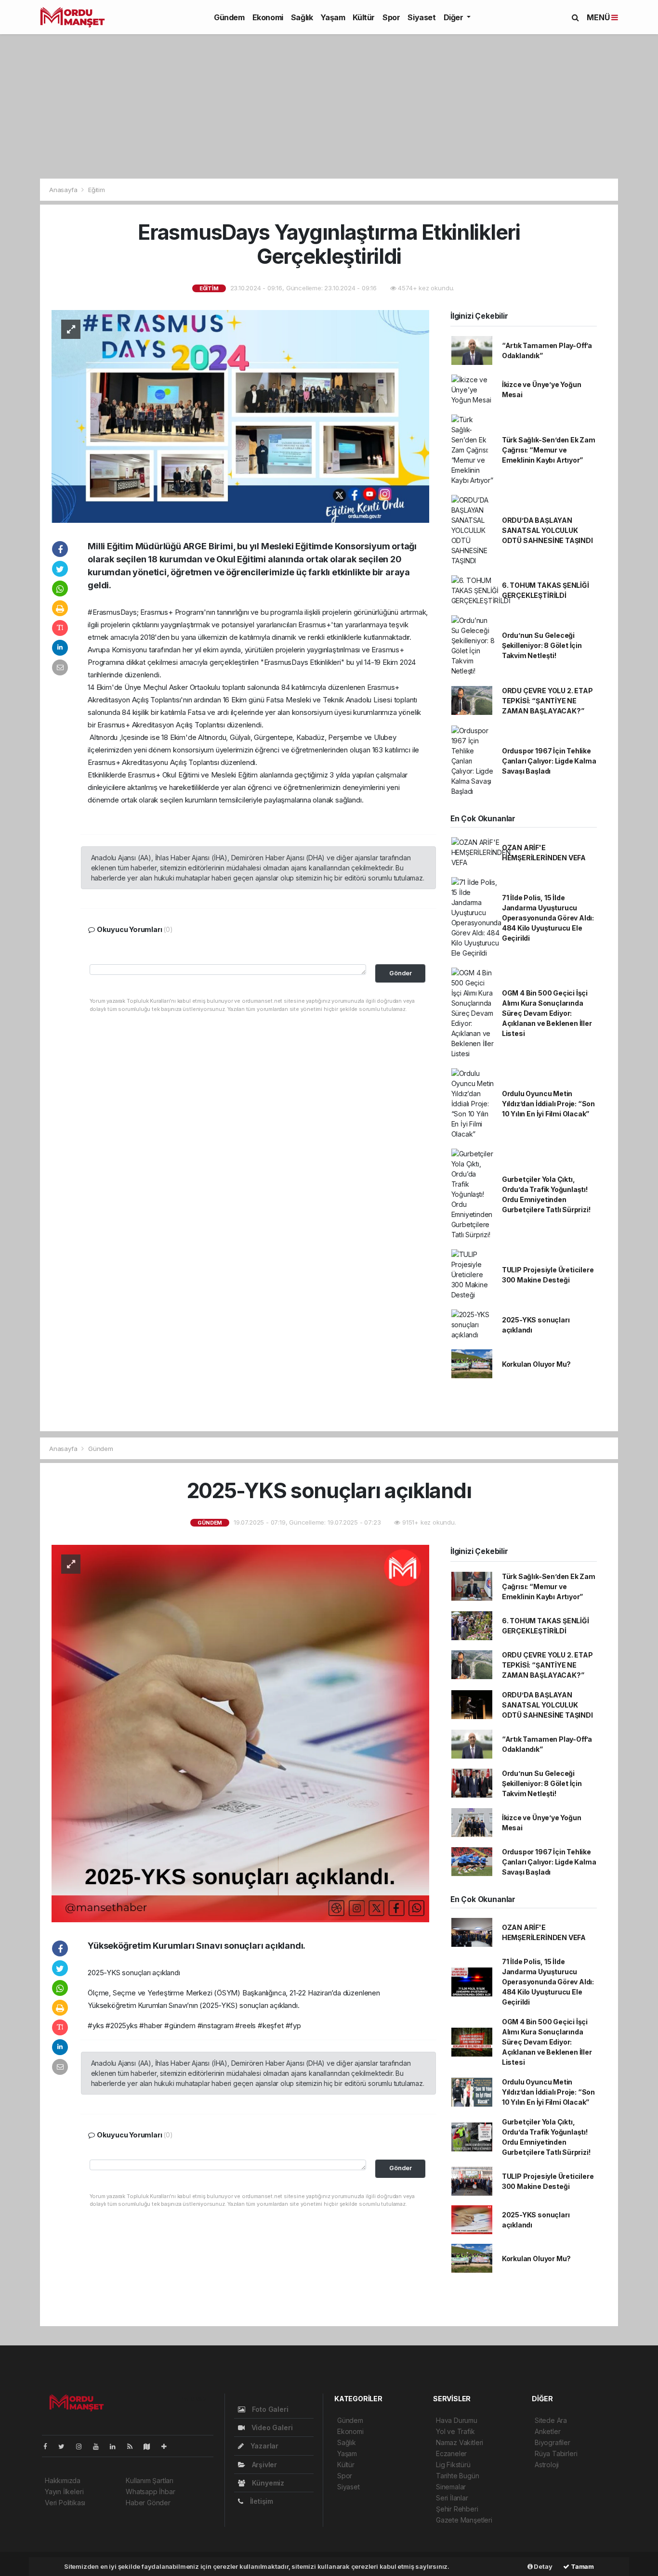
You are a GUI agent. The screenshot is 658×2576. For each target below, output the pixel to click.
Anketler (547, 2431)
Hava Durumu (457, 2420)
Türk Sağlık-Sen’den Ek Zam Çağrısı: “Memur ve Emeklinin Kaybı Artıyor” (549, 450)
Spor (391, 17)
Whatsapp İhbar (150, 2492)
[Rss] (134, 2446)
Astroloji (547, 2465)
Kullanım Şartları (150, 2480)
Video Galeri (271, 2427)
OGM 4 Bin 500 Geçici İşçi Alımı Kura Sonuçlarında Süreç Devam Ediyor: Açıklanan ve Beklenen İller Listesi (547, 1013)
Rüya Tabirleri (556, 2453)
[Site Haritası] (151, 2446)
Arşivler (263, 2465)
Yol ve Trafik (455, 2431)
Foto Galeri (269, 2409)
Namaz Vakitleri (460, 2442)
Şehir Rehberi (457, 2509)
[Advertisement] (329, 106)
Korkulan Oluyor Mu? (536, 1364)
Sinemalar (451, 2487)
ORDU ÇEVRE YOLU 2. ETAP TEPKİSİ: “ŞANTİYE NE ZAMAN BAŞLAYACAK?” (547, 701)
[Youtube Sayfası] (100, 2446)
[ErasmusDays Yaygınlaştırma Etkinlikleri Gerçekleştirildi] (240, 416)
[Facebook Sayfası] (49, 2446)
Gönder (401, 973)
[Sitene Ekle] (168, 2446)
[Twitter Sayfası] (65, 2446)
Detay (543, 2566)
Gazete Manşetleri (464, 2520)
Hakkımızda (63, 2480)
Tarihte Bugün (458, 2476)
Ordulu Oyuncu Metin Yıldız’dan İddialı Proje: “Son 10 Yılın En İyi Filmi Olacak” (548, 1104)
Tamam (582, 2566)
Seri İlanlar (452, 2498)
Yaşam (333, 17)
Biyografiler (553, 2442)
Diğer (454, 17)
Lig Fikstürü (453, 2465)
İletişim (261, 2501)
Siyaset (421, 17)
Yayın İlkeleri (64, 2492)
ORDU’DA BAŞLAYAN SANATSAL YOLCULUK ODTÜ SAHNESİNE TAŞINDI (547, 530)
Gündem (229, 17)
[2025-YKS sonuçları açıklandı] (240, 1733)
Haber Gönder (148, 2503)
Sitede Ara (551, 2420)
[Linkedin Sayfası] (117, 2446)
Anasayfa (64, 190)
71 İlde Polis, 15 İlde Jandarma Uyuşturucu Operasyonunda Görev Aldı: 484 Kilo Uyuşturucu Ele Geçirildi (548, 918)
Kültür (364, 17)
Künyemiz (267, 2483)
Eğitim (97, 190)
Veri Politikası (65, 2503)
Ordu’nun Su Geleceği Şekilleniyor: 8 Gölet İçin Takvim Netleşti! (542, 645)
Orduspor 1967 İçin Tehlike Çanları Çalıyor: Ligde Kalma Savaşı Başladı (549, 761)
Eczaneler (451, 2453)
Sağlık (302, 17)
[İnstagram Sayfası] (83, 2446)
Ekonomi (268, 17)
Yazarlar (263, 2446)
